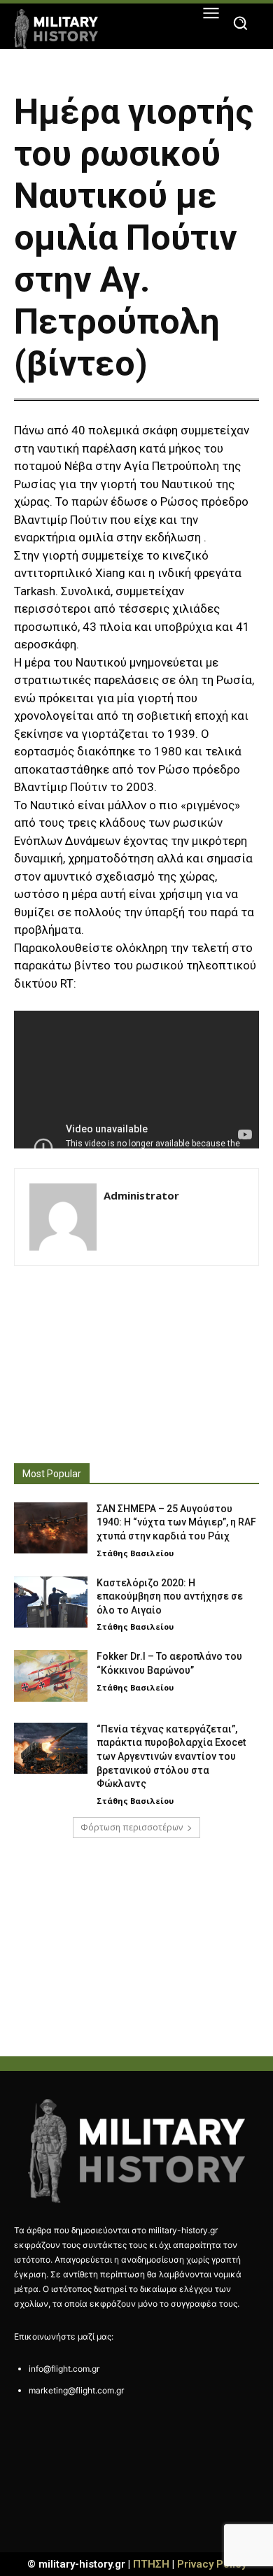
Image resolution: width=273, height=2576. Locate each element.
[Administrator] (63, 1217)
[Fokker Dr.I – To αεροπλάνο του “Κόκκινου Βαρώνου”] (51, 1676)
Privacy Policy (212, 2564)
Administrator (141, 1195)
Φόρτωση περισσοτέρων (132, 1827)
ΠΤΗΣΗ (151, 2564)
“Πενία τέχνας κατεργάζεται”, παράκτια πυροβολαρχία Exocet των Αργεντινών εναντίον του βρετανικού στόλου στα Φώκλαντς (171, 1756)
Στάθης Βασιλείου (135, 1553)
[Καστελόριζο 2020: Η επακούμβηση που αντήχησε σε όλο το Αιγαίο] (51, 1602)
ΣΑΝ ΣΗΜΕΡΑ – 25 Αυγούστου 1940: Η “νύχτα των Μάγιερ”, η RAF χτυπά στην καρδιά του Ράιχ (176, 1522)
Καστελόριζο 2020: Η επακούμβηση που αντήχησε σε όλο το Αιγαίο (170, 1596)
